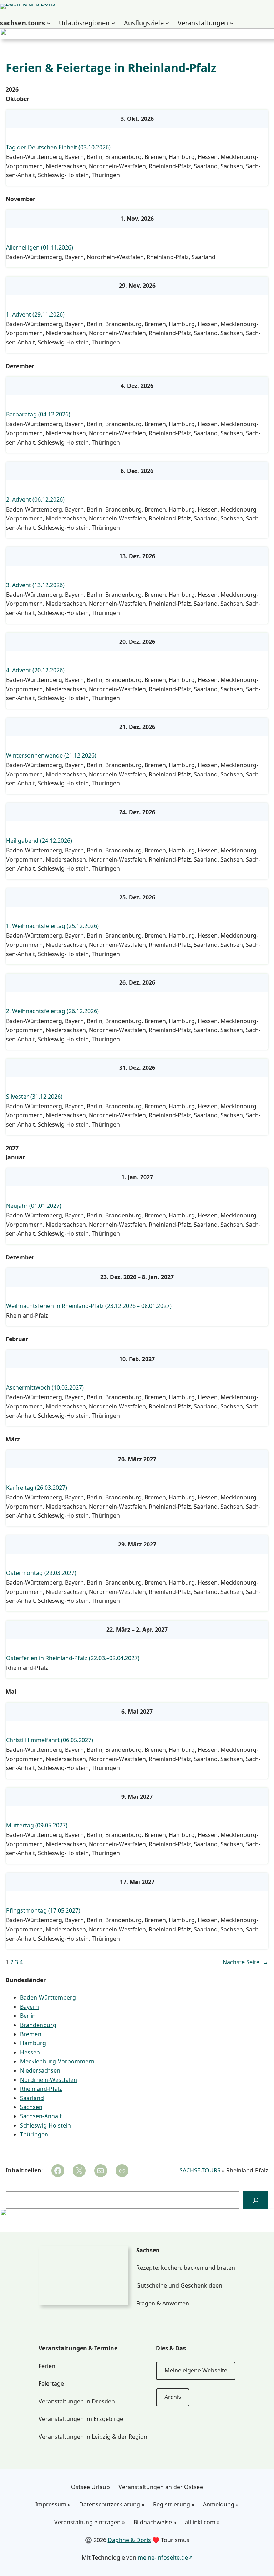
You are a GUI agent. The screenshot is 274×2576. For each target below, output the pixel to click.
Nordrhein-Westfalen (117, 166)
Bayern (74, 157)
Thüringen (106, 175)
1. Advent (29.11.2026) (35, 315)
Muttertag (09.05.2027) (37, 1825)
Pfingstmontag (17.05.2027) (43, 1911)
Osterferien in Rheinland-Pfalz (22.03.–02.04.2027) (73, 1658)
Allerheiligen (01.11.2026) (40, 248)
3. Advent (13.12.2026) (35, 585)
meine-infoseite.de (163, 2557)
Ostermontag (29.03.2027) (41, 1573)
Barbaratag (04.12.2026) (38, 414)
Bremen (155, 157)
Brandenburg (123, 157)
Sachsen (232, 166)
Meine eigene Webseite (196, 2370)
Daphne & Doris (129, 2540)
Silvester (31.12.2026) (34, 1097)
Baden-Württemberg (34, 157)
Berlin (95, 157)
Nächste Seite (245, 1962)
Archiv (173, 2397)
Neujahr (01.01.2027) (34, 1206)
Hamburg (182, 157)
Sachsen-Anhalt (41, 2116)
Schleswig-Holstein (63, 175)
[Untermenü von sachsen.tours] (49, 23)
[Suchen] (256, 2200)
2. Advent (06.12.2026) (35, 500)
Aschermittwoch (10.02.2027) (45, 1388)
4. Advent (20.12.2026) (35, 670)
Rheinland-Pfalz (170, 166)
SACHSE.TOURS (200, 2170)
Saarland (206, 166)
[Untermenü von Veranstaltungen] (232, 23)
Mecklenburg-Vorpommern (57, 2061)
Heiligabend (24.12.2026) (39, 841)
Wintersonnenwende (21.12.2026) (51, 756)
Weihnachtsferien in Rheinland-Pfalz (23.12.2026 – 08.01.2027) (89, 1306)
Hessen (208, 157)
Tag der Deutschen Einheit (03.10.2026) (58, 147)
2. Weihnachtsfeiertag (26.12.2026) (52, 1011)
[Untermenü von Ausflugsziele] (167, 23)
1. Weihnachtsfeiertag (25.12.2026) (52, 926)
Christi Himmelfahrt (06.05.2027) (50, 1740)
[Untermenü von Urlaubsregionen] (113, 23)
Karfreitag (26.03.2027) (37, 1488)
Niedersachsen (66, 166)
